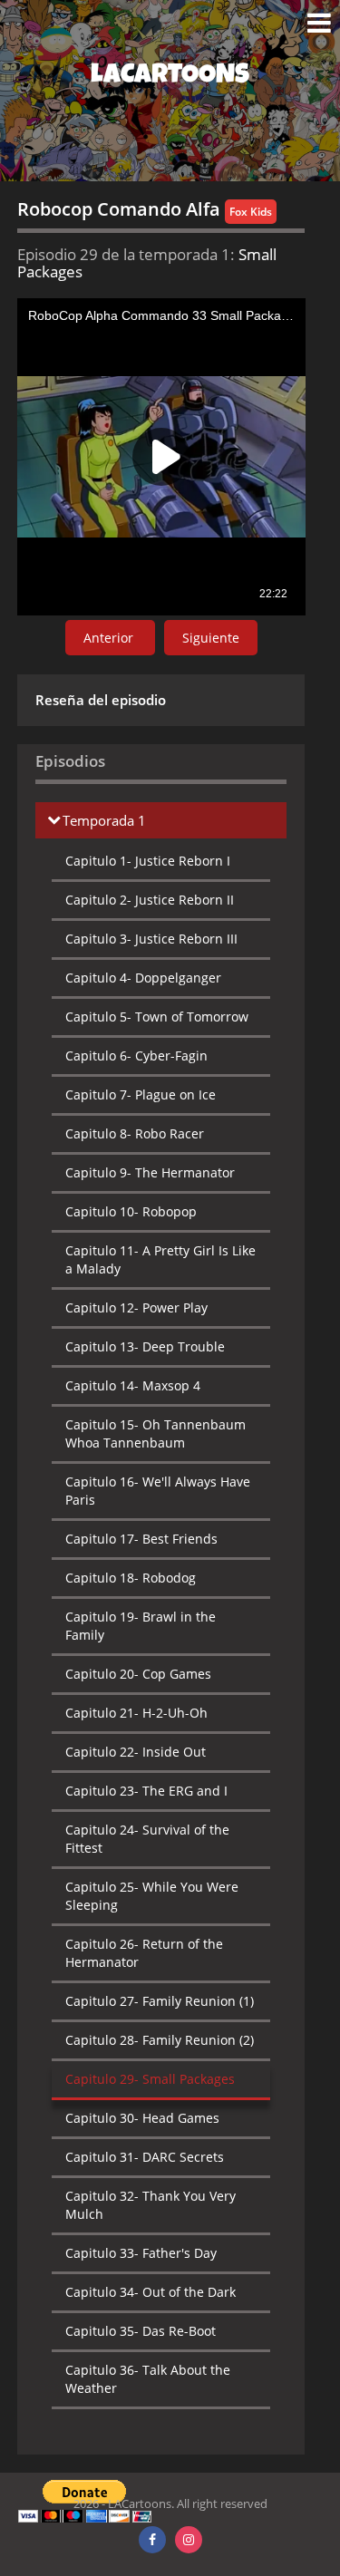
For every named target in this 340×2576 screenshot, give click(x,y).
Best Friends (141, 1539)
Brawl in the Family (141, 1626)
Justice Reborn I (148, 861)
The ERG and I (146, 1791)
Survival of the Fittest (147, 1839)
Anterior (110, 638)
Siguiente (211, 638)
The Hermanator (150, 1172)
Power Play (136, 1307)
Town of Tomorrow (157, 1017)
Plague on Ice (141, 1094)
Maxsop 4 (133, 1385)
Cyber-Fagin (136, 1056)
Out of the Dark (151, 2292)
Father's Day (141, 2253)
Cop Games (138, 1674)
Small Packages (150, 2079)
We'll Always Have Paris (158, 1491)
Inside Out (136, 1752)
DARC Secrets (145, 2157)
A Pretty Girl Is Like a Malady (160, 1259)
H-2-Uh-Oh (136, 1713)
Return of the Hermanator (144, 1953)
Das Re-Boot (141, 2331)
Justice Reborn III (151, 939)
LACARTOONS (170, 77)
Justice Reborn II (150, 900)
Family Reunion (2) (160, 2040)
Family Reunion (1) (160, 2001)
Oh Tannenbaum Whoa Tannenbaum (155, 1433)
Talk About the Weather (148, 2379)
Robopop (131, 1211)
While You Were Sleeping (152, 1896)
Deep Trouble (145, 1346)
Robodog (131, 1578)
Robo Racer (135, 1133)
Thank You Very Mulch (151, 2205)
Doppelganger (143, 978)
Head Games (142, 2118)
